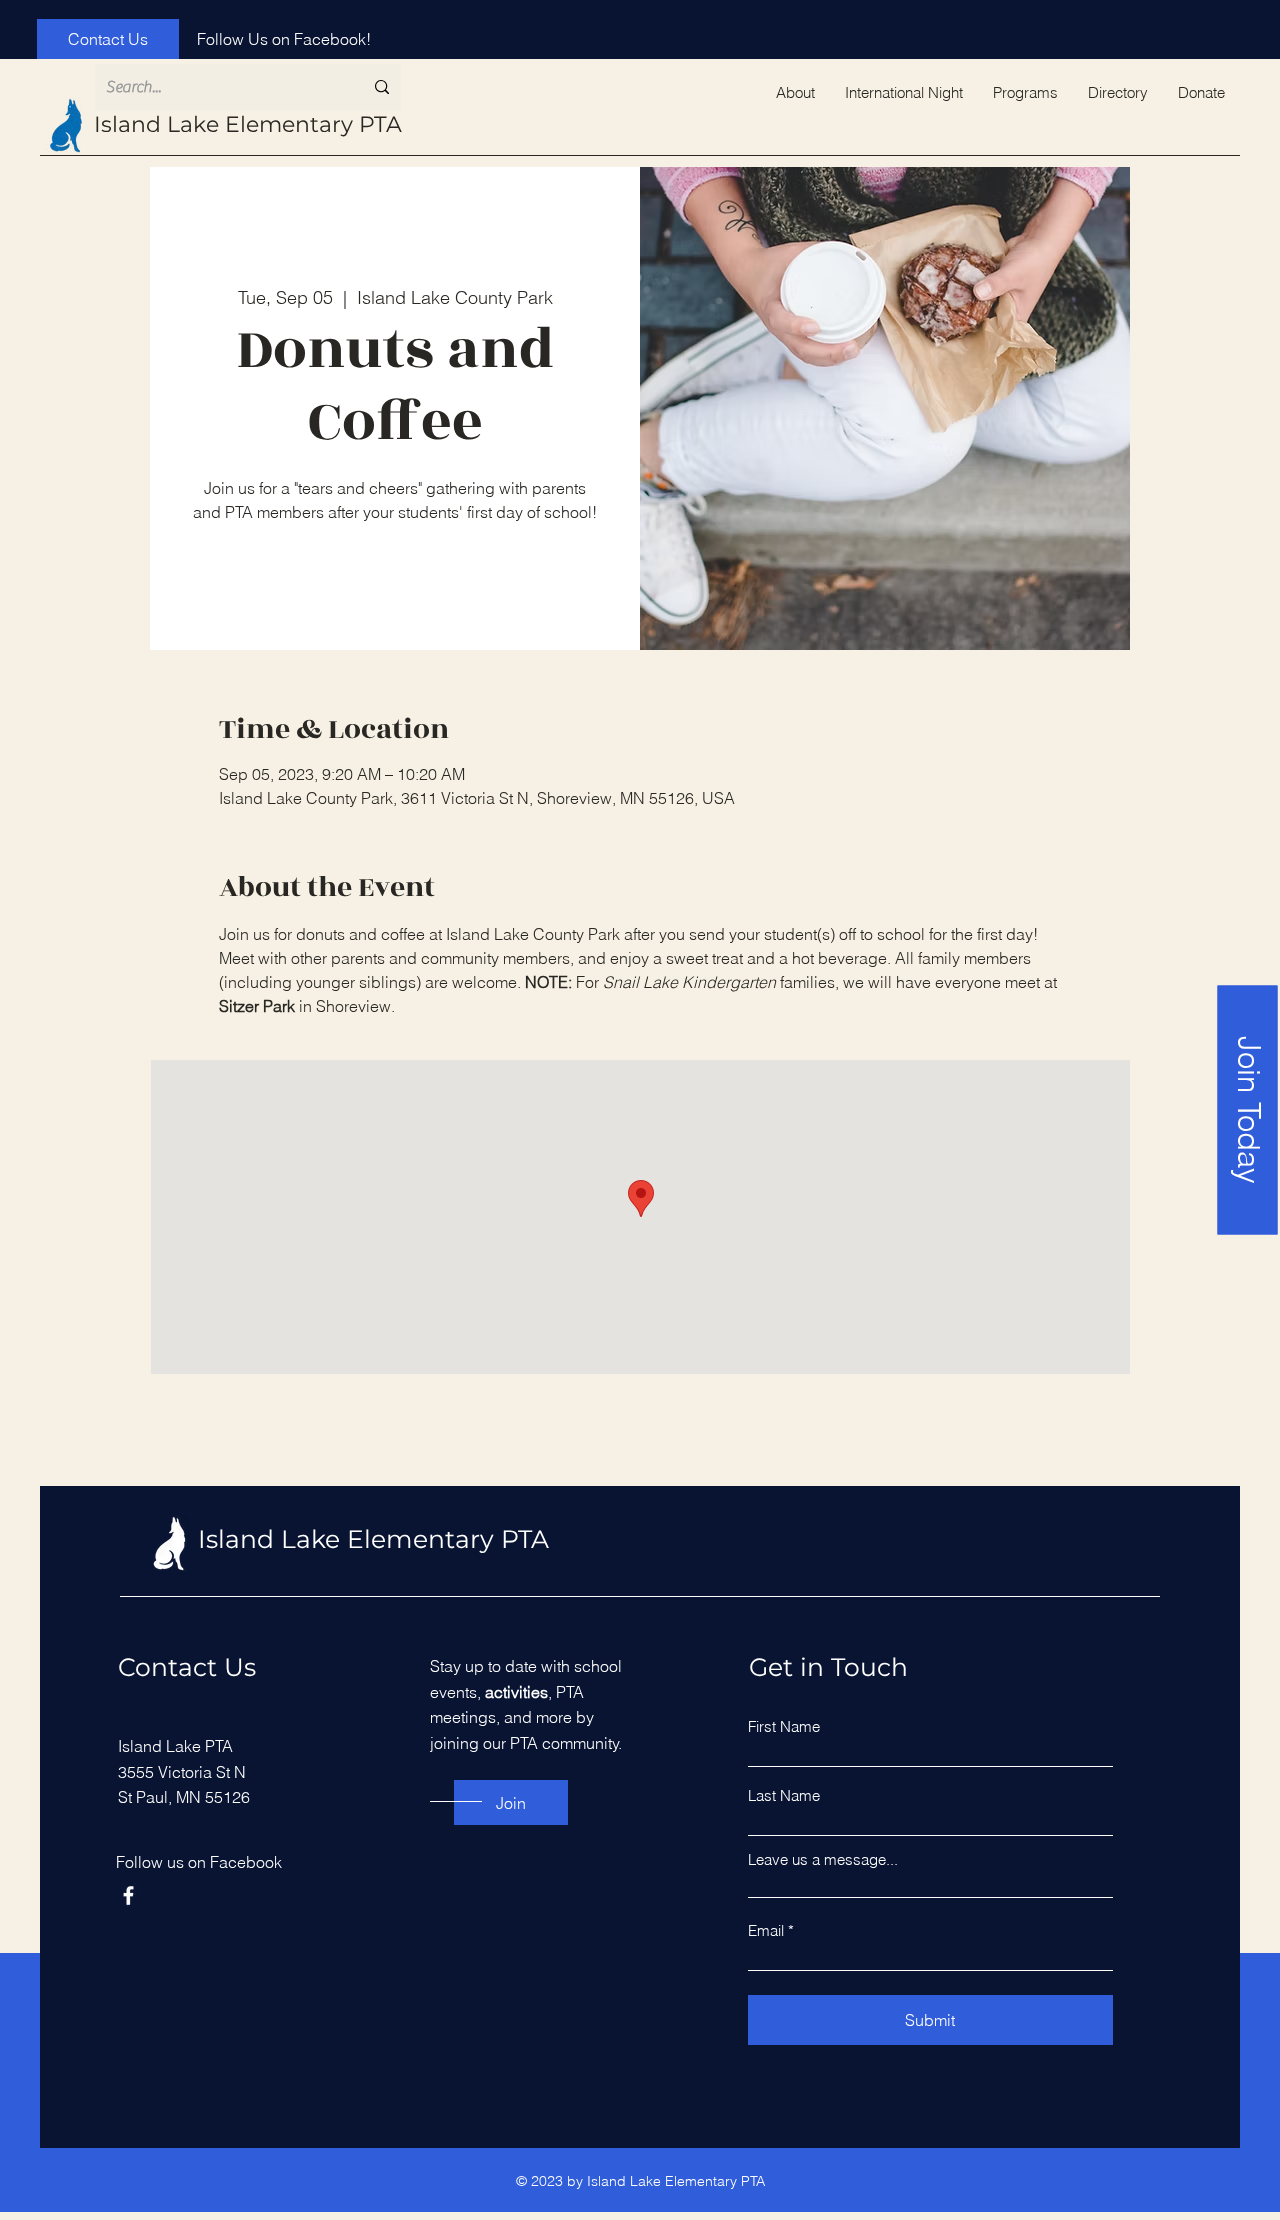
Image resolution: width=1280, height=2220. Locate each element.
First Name (784, 1726)
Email (766, 1930)
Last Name (784, 1795)
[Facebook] (128, 1895)
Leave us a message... (823, 1859)
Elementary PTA (313, 124)
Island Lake (159, 124)
